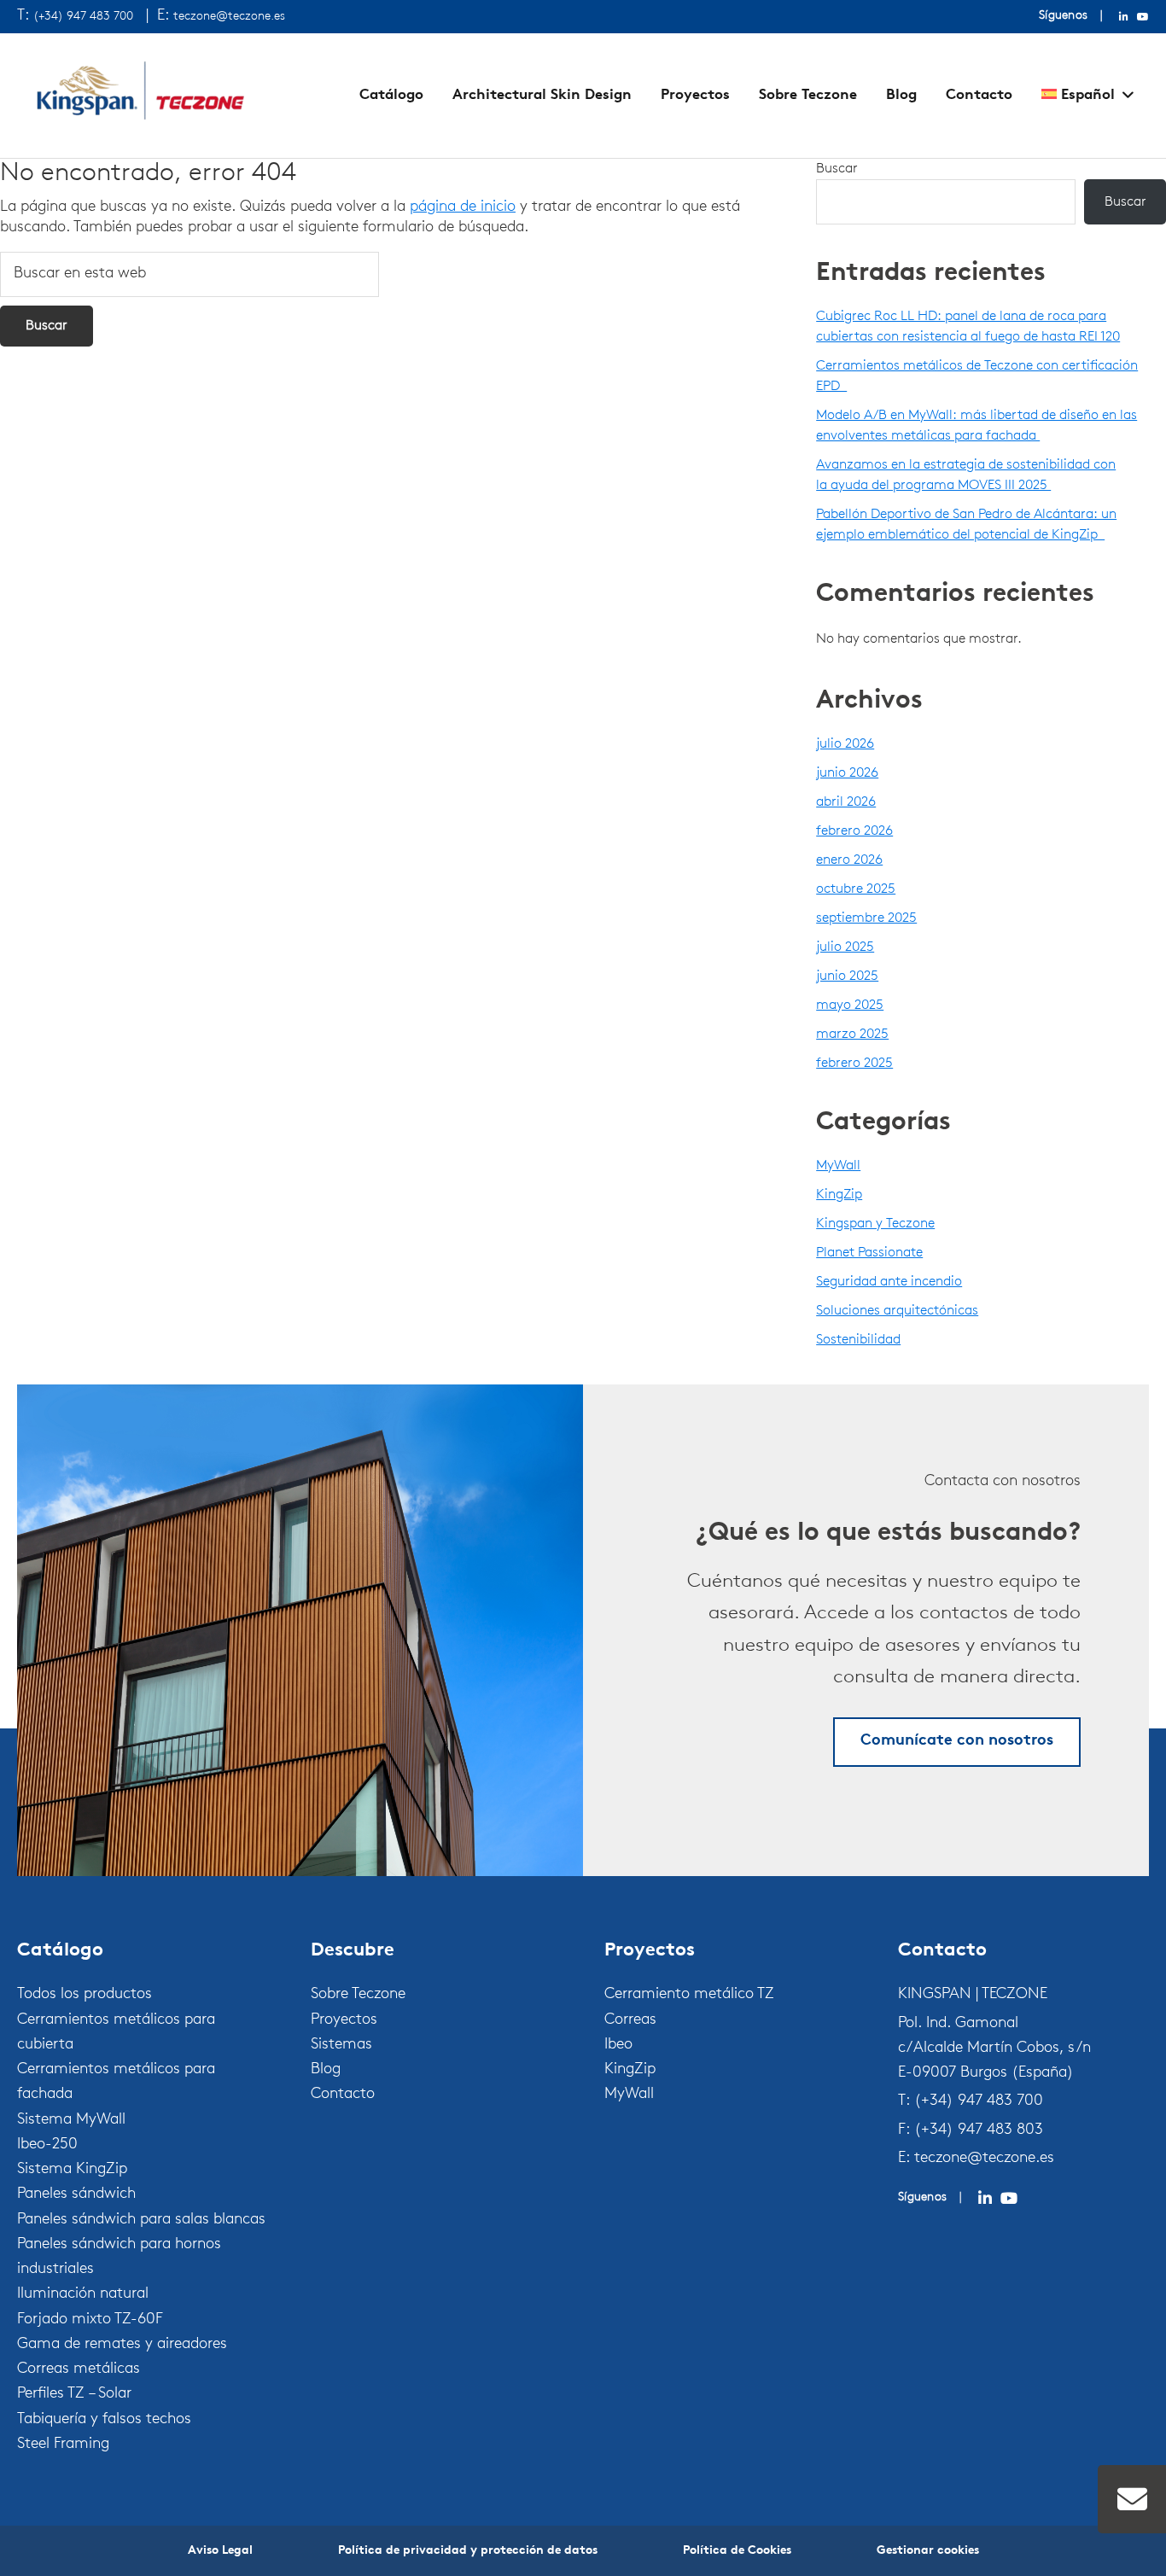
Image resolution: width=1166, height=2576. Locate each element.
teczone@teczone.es (229, 17)
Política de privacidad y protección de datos (468, 2551)
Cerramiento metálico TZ (689, 1995)
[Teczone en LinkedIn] (1124, 17)
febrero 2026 (854, 831)
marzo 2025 (852, 1034)
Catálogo (391, 95)
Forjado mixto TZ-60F (90, 2320)
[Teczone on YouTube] (1009, 2199)
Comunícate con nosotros (957, 1741)
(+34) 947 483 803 (979, 2130)
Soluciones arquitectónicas (897, 1311)
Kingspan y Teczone (875, 1224)
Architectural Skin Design (542, 95)
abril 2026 (846, 802)
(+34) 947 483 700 (83, 17)
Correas (630, 2020)
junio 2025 (847, 976)
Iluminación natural (83, 2294)
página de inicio (463, 207)
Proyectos (695, 95)
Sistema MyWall (71, 2120)
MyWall (838, 1166)
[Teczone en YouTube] (1143, 17)
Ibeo (618, 2045)
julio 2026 (845, 744)
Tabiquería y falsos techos (104, 2420)
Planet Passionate (869, 1253)
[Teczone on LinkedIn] (985, 2199)
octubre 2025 (856, 889)
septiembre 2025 (866, 918)
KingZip (839, 1195)
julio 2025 (845, 947)
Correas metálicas (79, 2369)
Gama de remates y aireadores (122, 2345)
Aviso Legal (220, 2551)
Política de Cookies (737, 2551)
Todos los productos (85, 1995)
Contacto (979, 95)
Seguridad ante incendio (889, 1282)
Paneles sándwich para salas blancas (141, 2220)
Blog (901, 95)
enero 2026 (849, 860)
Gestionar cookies (928, 2551)
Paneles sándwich (76, 2194)
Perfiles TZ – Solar (74, 2394)
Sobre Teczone (808, 95)
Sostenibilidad (858, 1340)
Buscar (837, 169)
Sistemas (341, 2045)
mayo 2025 (850, 1005)
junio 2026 (847, 773)
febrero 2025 (854, 1064)
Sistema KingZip (72, 2170)
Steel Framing (63, 2445)
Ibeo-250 (47, 2145)
